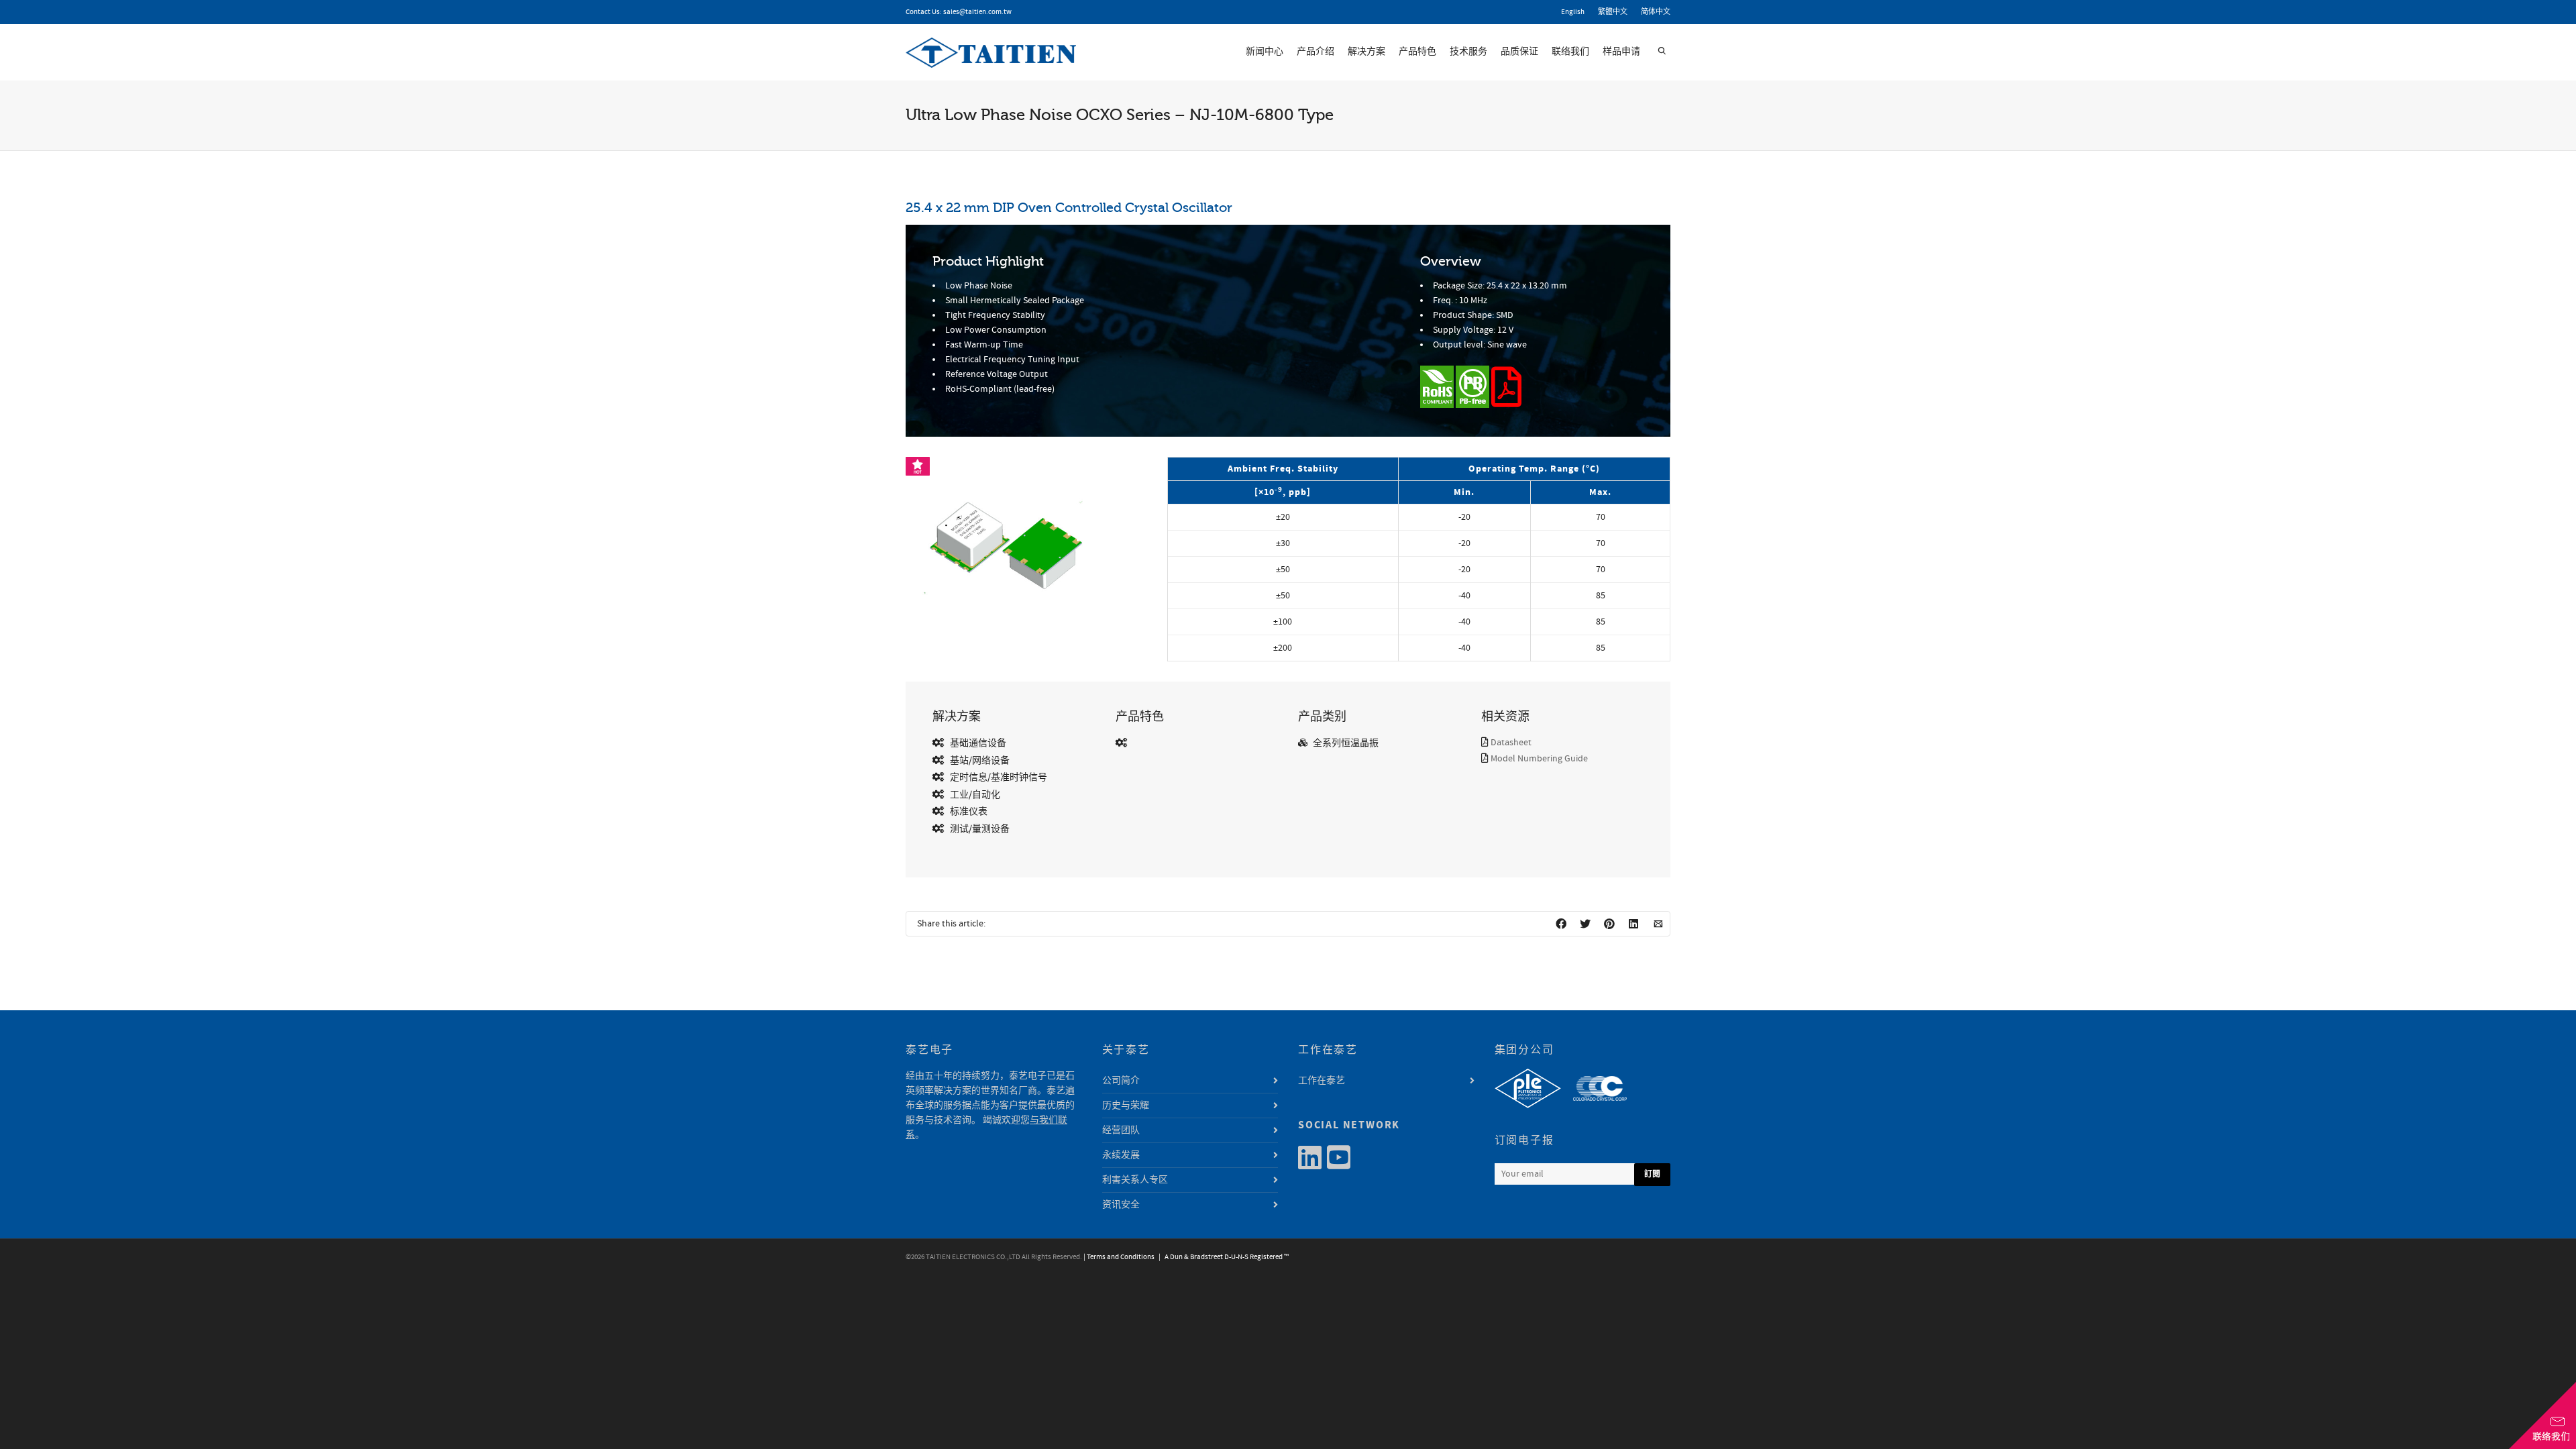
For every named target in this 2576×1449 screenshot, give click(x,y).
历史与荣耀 (1126, 1106)
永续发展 (1121, 1155)
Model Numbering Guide (1539, 759)
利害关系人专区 (1135, 1180)
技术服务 (1468, 52)
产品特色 (1417, 52)
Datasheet (1511, 743)
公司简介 (1121, 1081)
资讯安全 (1121, 1205)
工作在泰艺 (1322, 1081)
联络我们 (1570, 52)
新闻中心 (1265, 52)
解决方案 (1366, 52)
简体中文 (1656, 12)
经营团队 (1121, 1130)
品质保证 (1519, 52)
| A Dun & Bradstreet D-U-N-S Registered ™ (1222, 1257)
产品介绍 (1316, 52)
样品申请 (1621, 52)
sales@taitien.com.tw (977, 12)
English (1573, 12)
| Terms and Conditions (1119, 1257)
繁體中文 (1613, 12)
